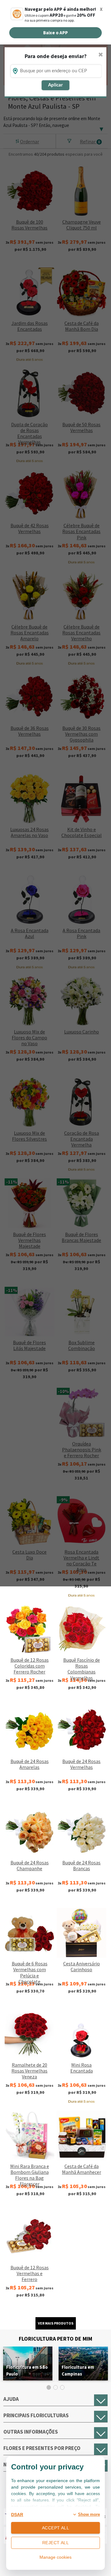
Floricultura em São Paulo (27, 2370)
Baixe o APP (55, 33)
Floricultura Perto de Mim (55, 2339)
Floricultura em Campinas (78, 2370)
